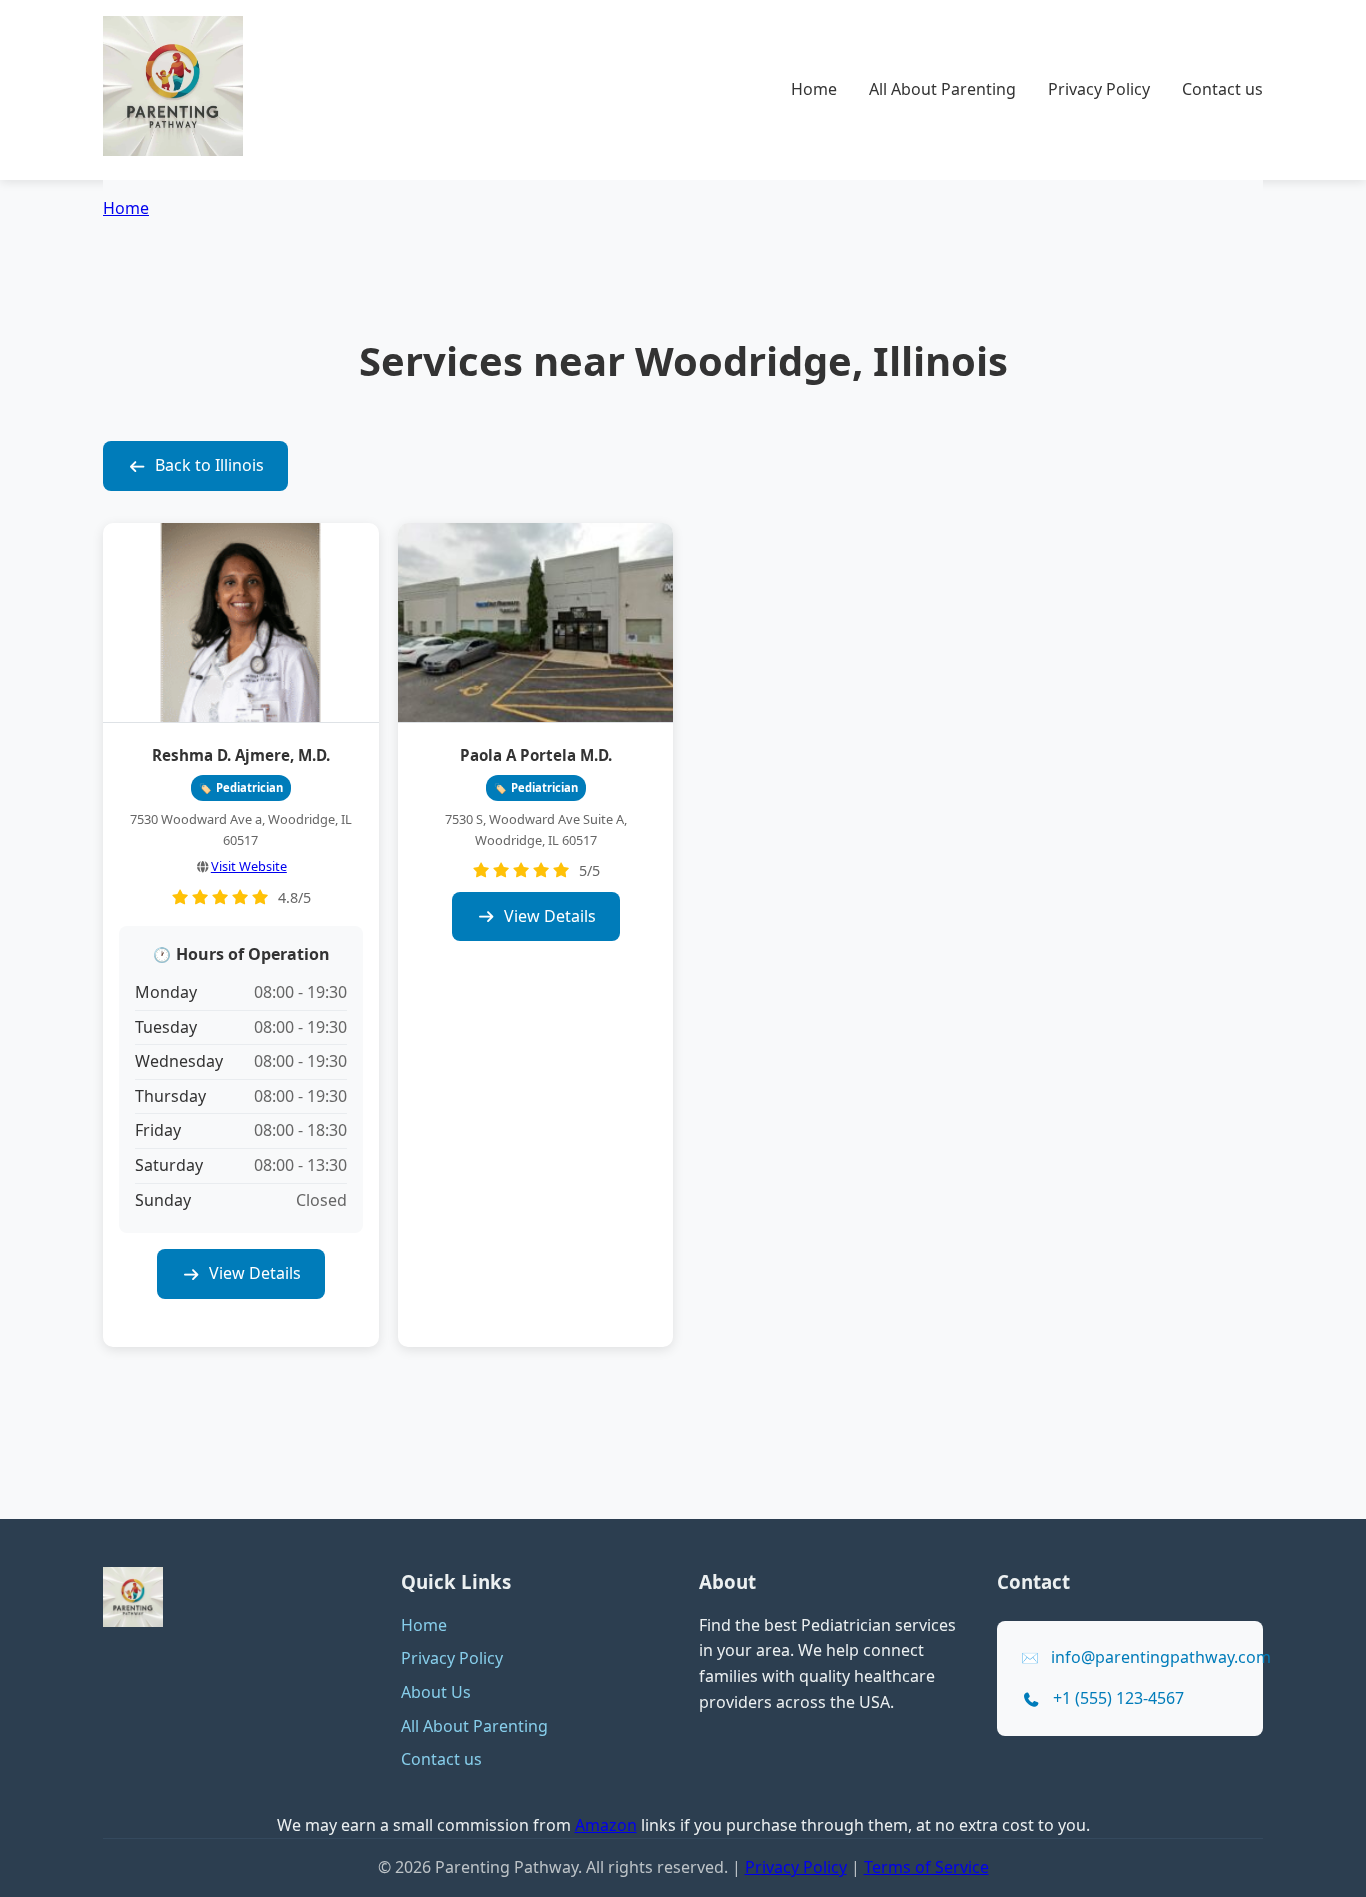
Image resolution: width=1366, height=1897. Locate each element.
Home (814, 89)
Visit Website (249, 866)
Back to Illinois (209, 465)
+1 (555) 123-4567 (1118, 1698)
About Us (436, 1692)
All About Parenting (942, 89)
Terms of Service (926, 1867)
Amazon (606, 1825)
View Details (255, 1273)
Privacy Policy (1099, 89)
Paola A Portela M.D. (536, 755)
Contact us (1222, 89)
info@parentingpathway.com (1161, 1657)
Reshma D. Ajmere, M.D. (241, 755)
